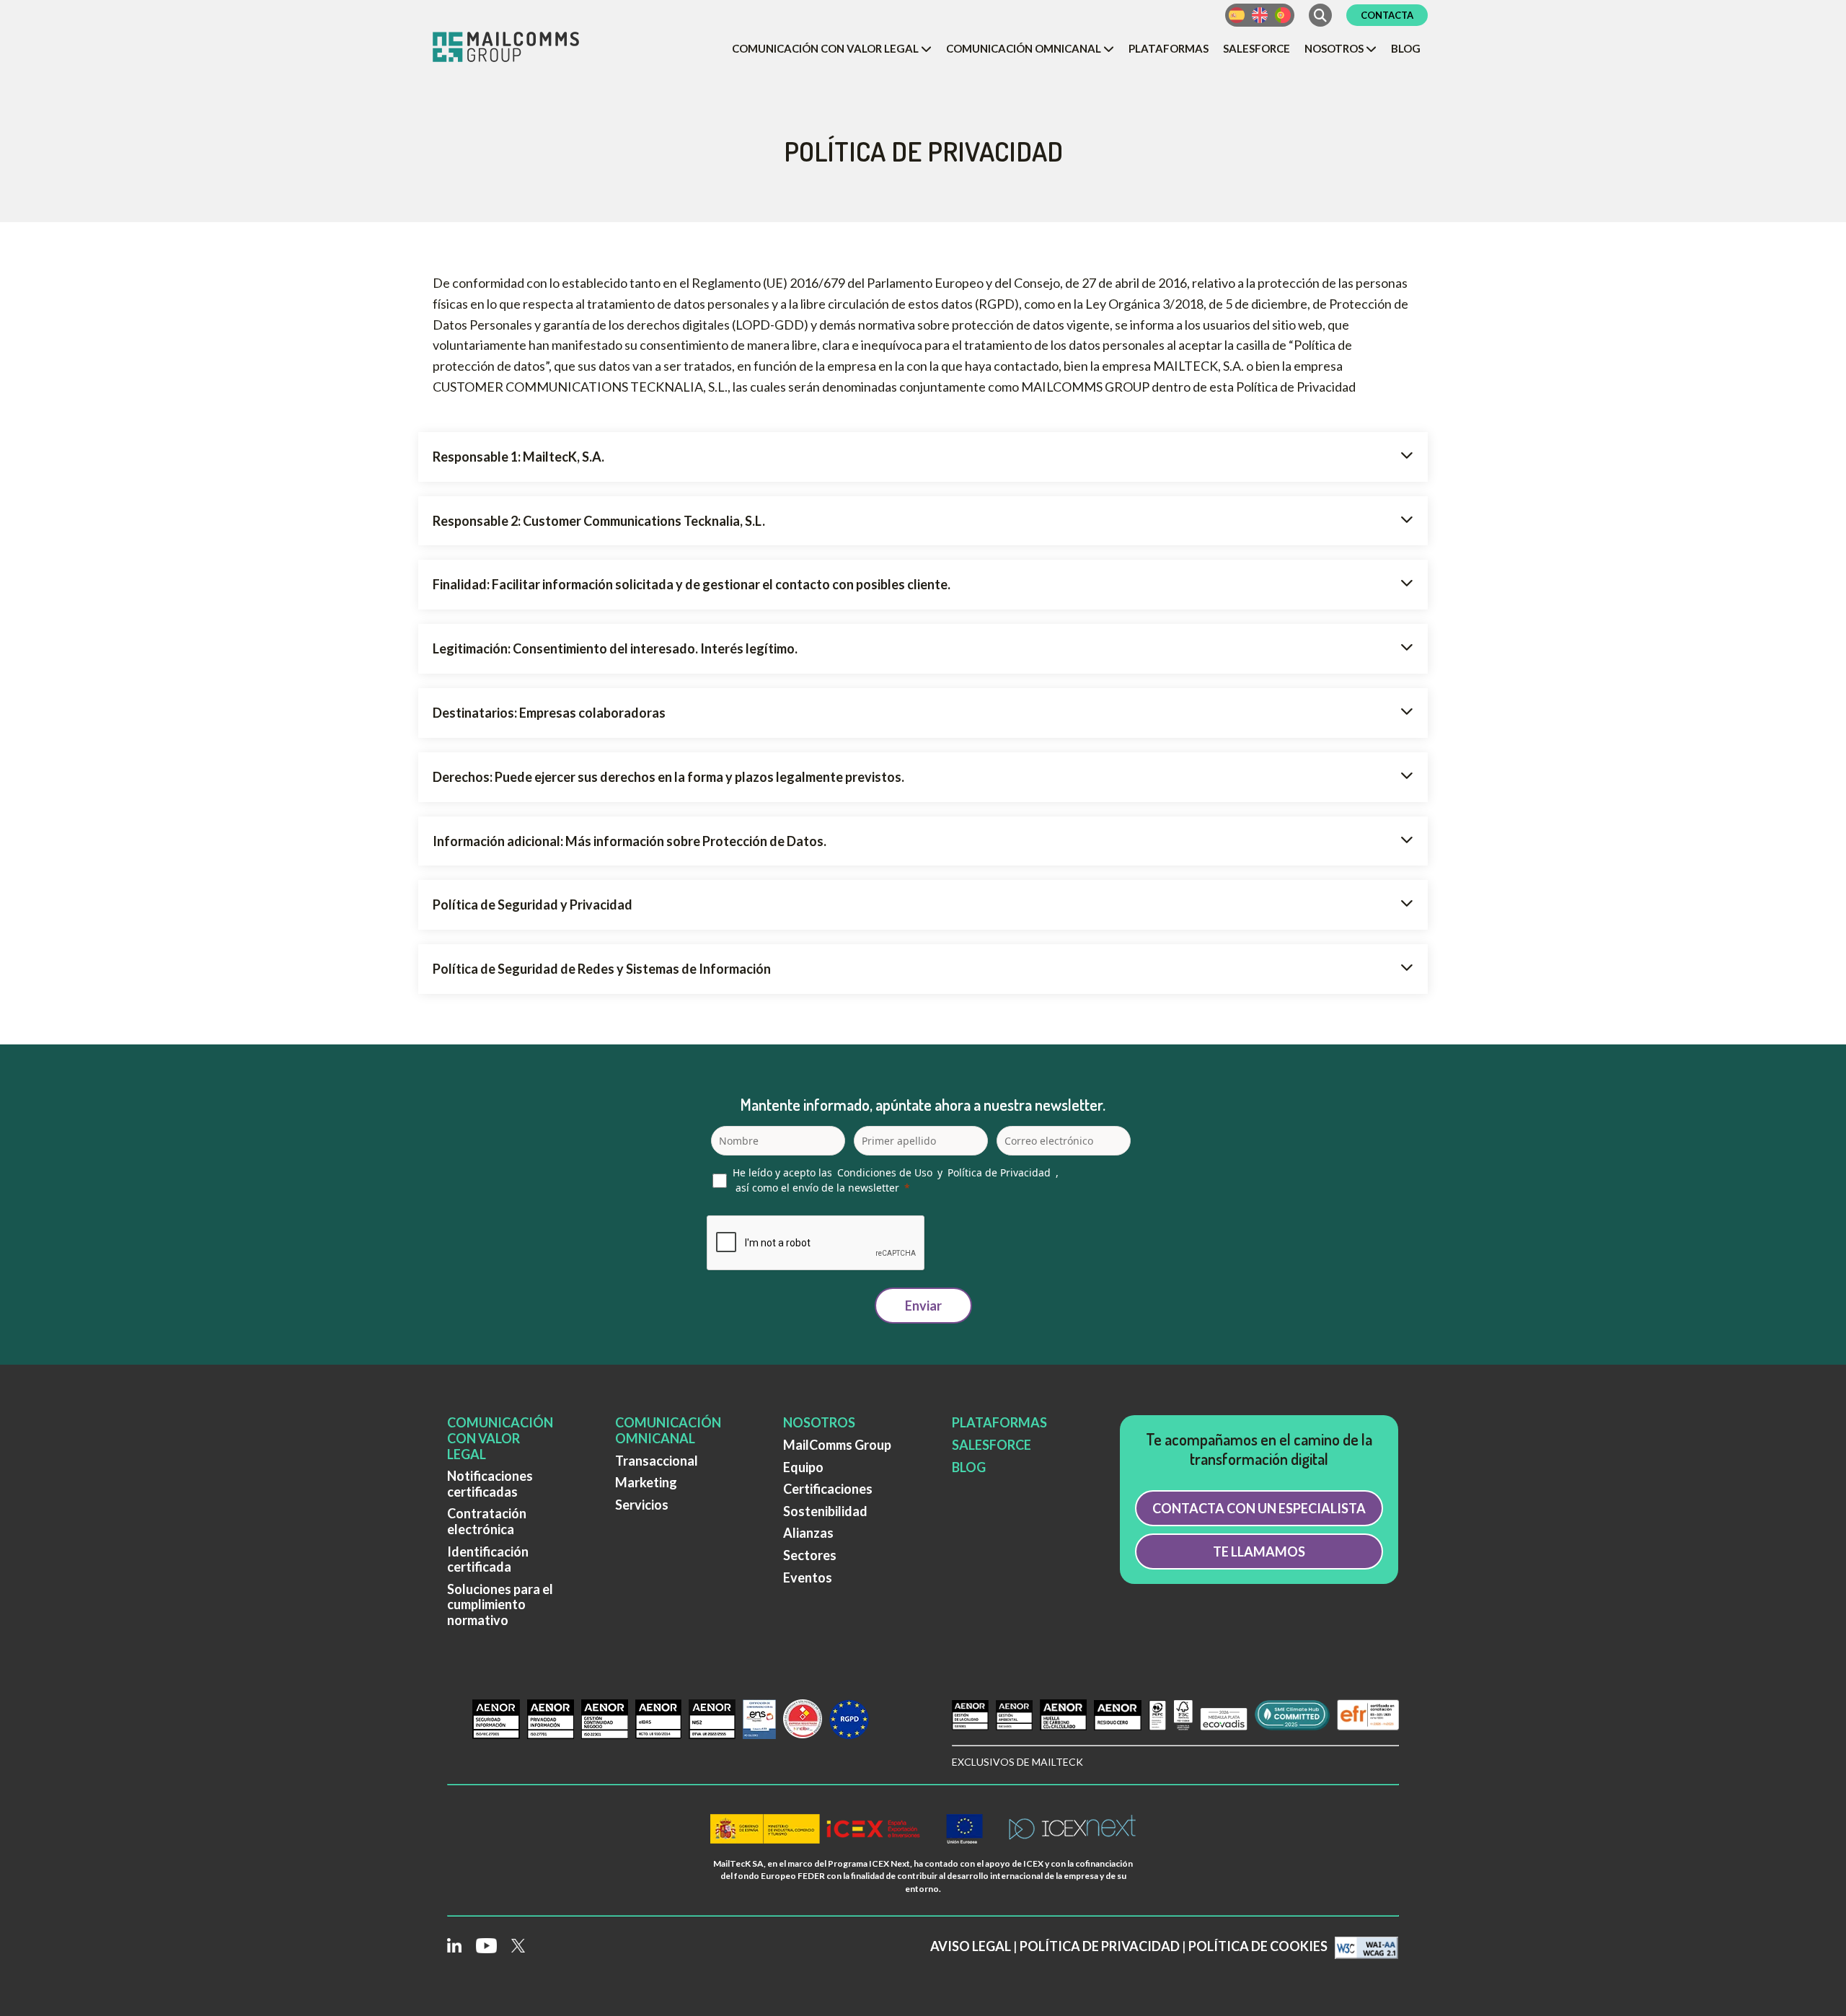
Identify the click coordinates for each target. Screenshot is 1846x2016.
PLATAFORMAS (999, 1422)
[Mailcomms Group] (519, 48)
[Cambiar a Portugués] (1283, 15)
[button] (832, 48)
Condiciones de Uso (885, 1172)
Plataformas (1169, 48)
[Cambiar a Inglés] (1260, 15)
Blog (1406, 48)
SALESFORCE (992, 1445)
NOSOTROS (819, 1422)
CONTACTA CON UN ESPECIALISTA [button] (1259, 1508)
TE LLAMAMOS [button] (1259, 1551)
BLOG (969, 1467)
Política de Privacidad (999, 1172)
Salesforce (1257, 48)
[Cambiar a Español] (1237, 15)
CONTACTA (1387, 15)
